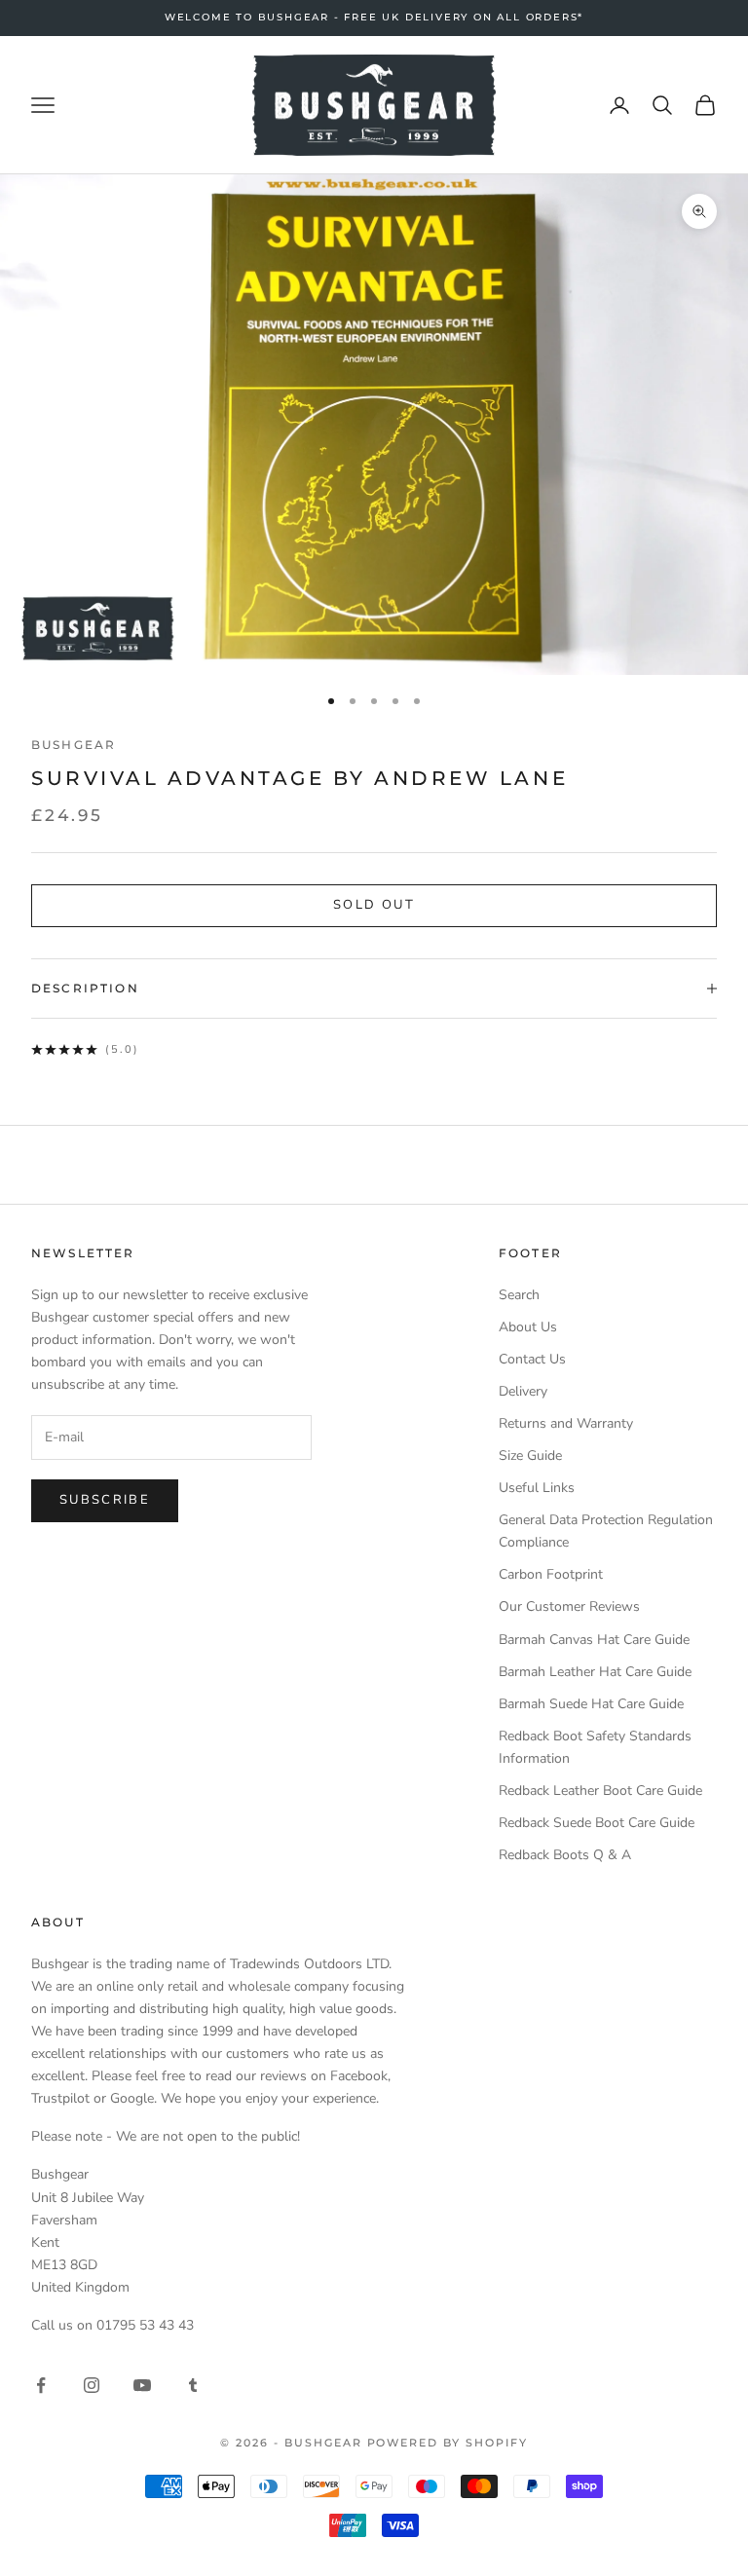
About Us (528, 1327)
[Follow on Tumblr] (193, 2385)
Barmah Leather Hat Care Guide (595, 1672)
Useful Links (537, 1488)
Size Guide (530, 1456)
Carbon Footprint (551, 1574)
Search (519, 1295)
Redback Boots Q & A (565, 1855)
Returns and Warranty (566, 1423)
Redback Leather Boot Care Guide (600, 1791)
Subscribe (105, 1500)
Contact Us (532, 1359)
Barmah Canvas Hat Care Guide (594, 1640)
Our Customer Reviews (569, 1606)
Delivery (523, 1391)
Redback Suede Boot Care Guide (597, 1823)
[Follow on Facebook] (41, 2385)
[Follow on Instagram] (92, 2385)
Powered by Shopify (448, 2443)
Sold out (374, 905)
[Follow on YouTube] (142, 2385)
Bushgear (74, 745)
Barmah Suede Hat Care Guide (591, 1704)
